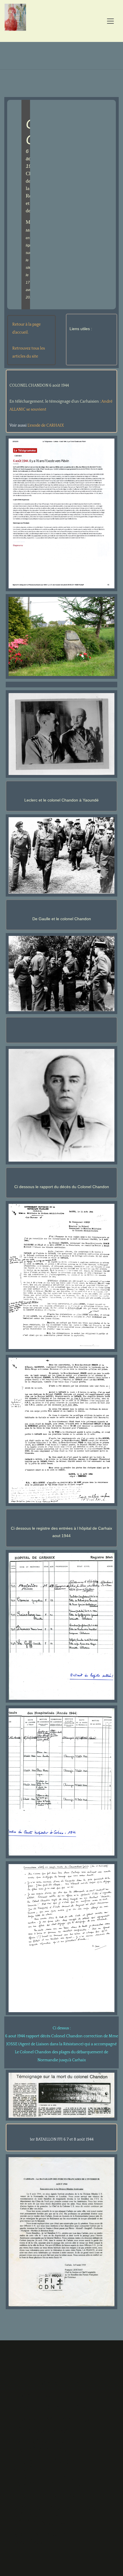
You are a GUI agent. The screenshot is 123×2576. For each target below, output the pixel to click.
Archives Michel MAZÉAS (46, 2539)
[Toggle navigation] (110, 21)
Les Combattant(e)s (53, 2419)
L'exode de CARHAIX (46, 425)
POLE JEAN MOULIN (47, 2383)
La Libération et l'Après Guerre (45, 2446)
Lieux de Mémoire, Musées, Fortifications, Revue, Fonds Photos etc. (57, 2473)
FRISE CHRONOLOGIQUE (55, 2407)
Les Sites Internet (49, 2496)
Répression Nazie (47, 2431)
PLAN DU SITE (38, 2395)
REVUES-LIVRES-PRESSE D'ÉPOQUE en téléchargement (57, 2516)
